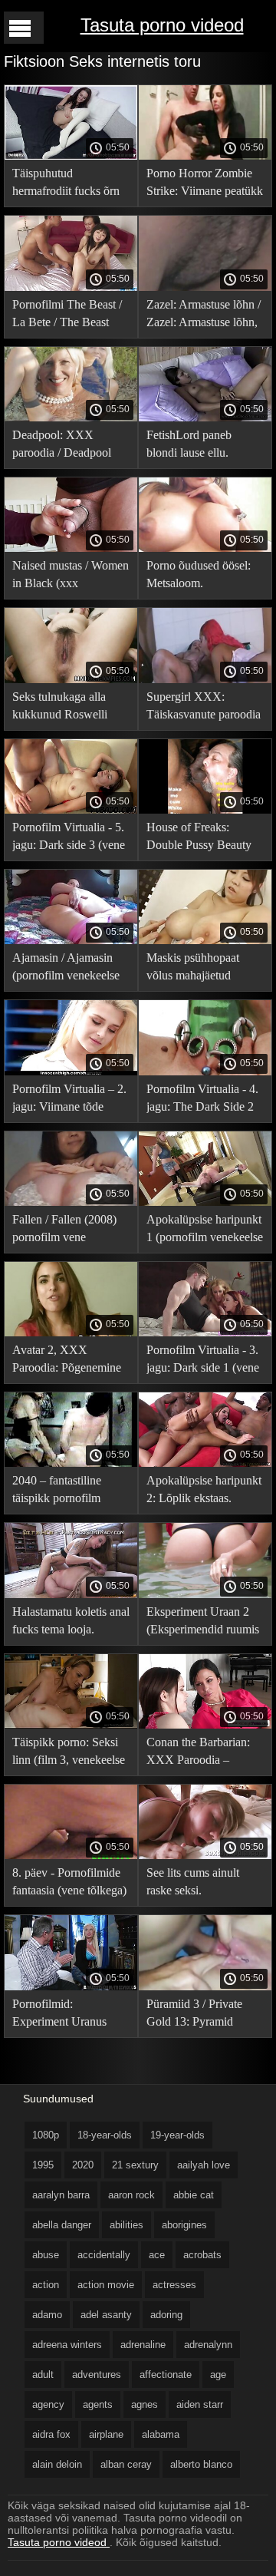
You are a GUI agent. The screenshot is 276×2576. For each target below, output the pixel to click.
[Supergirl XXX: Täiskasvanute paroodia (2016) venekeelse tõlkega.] (205, 679)
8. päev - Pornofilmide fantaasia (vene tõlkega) (69, 1881)
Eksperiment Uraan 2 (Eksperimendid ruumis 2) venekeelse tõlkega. (203, 1623)
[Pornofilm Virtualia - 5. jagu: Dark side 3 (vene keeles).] (71, 810)
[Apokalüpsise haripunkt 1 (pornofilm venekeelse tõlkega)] (205, 1202)
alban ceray (126, 2464)
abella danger (62, 2225)
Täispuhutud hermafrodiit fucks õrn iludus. (66, 185)
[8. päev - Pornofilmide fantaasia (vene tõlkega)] (71, 1855)
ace (157, 2255)
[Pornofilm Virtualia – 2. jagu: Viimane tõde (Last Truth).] (71, 1072)
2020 (83, 2165)
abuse (46, 2255)
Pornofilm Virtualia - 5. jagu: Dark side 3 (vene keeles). (69, 839)
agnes (145, 2404)
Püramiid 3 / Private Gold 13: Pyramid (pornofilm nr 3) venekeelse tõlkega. (194, 2015)
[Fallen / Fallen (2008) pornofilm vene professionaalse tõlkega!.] (71, 1202)
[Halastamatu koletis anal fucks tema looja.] (71, 1594)
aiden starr (200, 2404)
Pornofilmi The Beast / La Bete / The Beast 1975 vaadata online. (67, 316)
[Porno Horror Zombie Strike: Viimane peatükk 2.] (205, 156)
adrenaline (143, 2345)
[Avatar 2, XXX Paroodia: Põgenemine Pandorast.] (71, 1333)
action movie (106, 2285)
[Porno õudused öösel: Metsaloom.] (205, 548)
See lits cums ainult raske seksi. (193, 1881)
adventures (97, 2375)
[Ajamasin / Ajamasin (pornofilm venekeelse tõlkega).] (71, 940)
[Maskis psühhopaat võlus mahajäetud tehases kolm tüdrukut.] (205, 940)
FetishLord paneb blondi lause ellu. (189, 444)
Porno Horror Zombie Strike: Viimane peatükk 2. (205, 185)
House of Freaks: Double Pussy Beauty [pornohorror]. (199, 839)
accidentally (104, 2255)
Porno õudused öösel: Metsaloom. (199, 574)
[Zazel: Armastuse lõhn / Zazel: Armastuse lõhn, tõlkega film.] (205, 287)
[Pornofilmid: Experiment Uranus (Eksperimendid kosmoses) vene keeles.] (71, 1986)
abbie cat (194, 2195)
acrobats (202, 2255)
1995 (43, 2165)
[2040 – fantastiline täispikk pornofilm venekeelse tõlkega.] (71, 1463)
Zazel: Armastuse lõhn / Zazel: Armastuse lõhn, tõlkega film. (204, 316)
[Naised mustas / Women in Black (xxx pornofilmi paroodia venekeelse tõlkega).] (71, 548)
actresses (174, 2285)
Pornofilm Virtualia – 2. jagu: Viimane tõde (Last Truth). (69, 1100)
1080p (46, 2135)
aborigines (184, 2225)
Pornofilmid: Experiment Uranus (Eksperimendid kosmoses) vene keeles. (69, 2015)
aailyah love (204, 2165)
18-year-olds (105, 2135)
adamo (47, 2315)
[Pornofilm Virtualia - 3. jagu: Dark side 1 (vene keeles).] (205, 1333)
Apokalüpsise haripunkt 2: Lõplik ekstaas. (204, 1489)
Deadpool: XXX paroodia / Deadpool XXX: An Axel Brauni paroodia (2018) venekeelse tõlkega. (67, 446)
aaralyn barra (61, 2195)
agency (48, 2404)
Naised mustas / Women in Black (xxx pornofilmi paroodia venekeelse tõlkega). (71, 577)
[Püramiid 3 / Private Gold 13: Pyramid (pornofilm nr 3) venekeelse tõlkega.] (205, 1986)
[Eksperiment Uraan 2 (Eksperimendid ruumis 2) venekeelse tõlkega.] (205, 1594)
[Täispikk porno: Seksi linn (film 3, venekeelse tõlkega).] (71, 1725)
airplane (106, 2434)
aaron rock (131, 2195)
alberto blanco (201, 2464)
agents (98, 2404)
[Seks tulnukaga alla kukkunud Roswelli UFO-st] (71, 679)
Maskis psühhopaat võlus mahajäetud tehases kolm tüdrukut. (201, 969)
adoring (166, 2315)
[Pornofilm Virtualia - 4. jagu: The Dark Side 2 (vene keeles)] (205, 1072)
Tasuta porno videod (162, 25)
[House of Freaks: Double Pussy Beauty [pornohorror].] (205, 810)
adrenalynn (208, 2345)
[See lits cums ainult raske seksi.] (205, 1855)
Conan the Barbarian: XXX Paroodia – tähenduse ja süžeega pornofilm (198, 1754)
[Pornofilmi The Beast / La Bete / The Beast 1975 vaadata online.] (71, 287)
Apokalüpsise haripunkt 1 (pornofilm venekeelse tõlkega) (205, 1231)
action (46, 2285)
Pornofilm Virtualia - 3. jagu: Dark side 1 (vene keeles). (203, 1361)
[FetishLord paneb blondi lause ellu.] (205, 418)
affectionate (166, 2375)
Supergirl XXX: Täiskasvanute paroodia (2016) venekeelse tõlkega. (204, 708)
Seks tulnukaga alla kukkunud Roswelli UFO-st (60, 708)
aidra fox (51, 2434)
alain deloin (57, 2464)
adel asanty (106, 2315)
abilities (127, 2225)
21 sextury (135, 2165)
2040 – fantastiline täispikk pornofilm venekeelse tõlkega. (59, 1492)
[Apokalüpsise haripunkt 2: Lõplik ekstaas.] (205, 1463)
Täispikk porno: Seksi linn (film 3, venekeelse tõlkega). (69, 1754)
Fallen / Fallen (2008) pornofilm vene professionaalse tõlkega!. (64, 1231)
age (218, 2375)
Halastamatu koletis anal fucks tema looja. (71, 1620)
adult (43, 2375)
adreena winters (67, 2345)
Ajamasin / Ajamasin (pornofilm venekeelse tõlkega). (66, 969)
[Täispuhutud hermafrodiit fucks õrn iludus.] (71, 156)
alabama (161, 2434)
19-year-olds (177, 2135)
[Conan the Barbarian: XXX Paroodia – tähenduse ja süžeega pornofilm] (205, 1725)
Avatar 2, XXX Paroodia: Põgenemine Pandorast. (67, 1361)
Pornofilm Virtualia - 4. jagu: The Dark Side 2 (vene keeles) (202, 1100)
